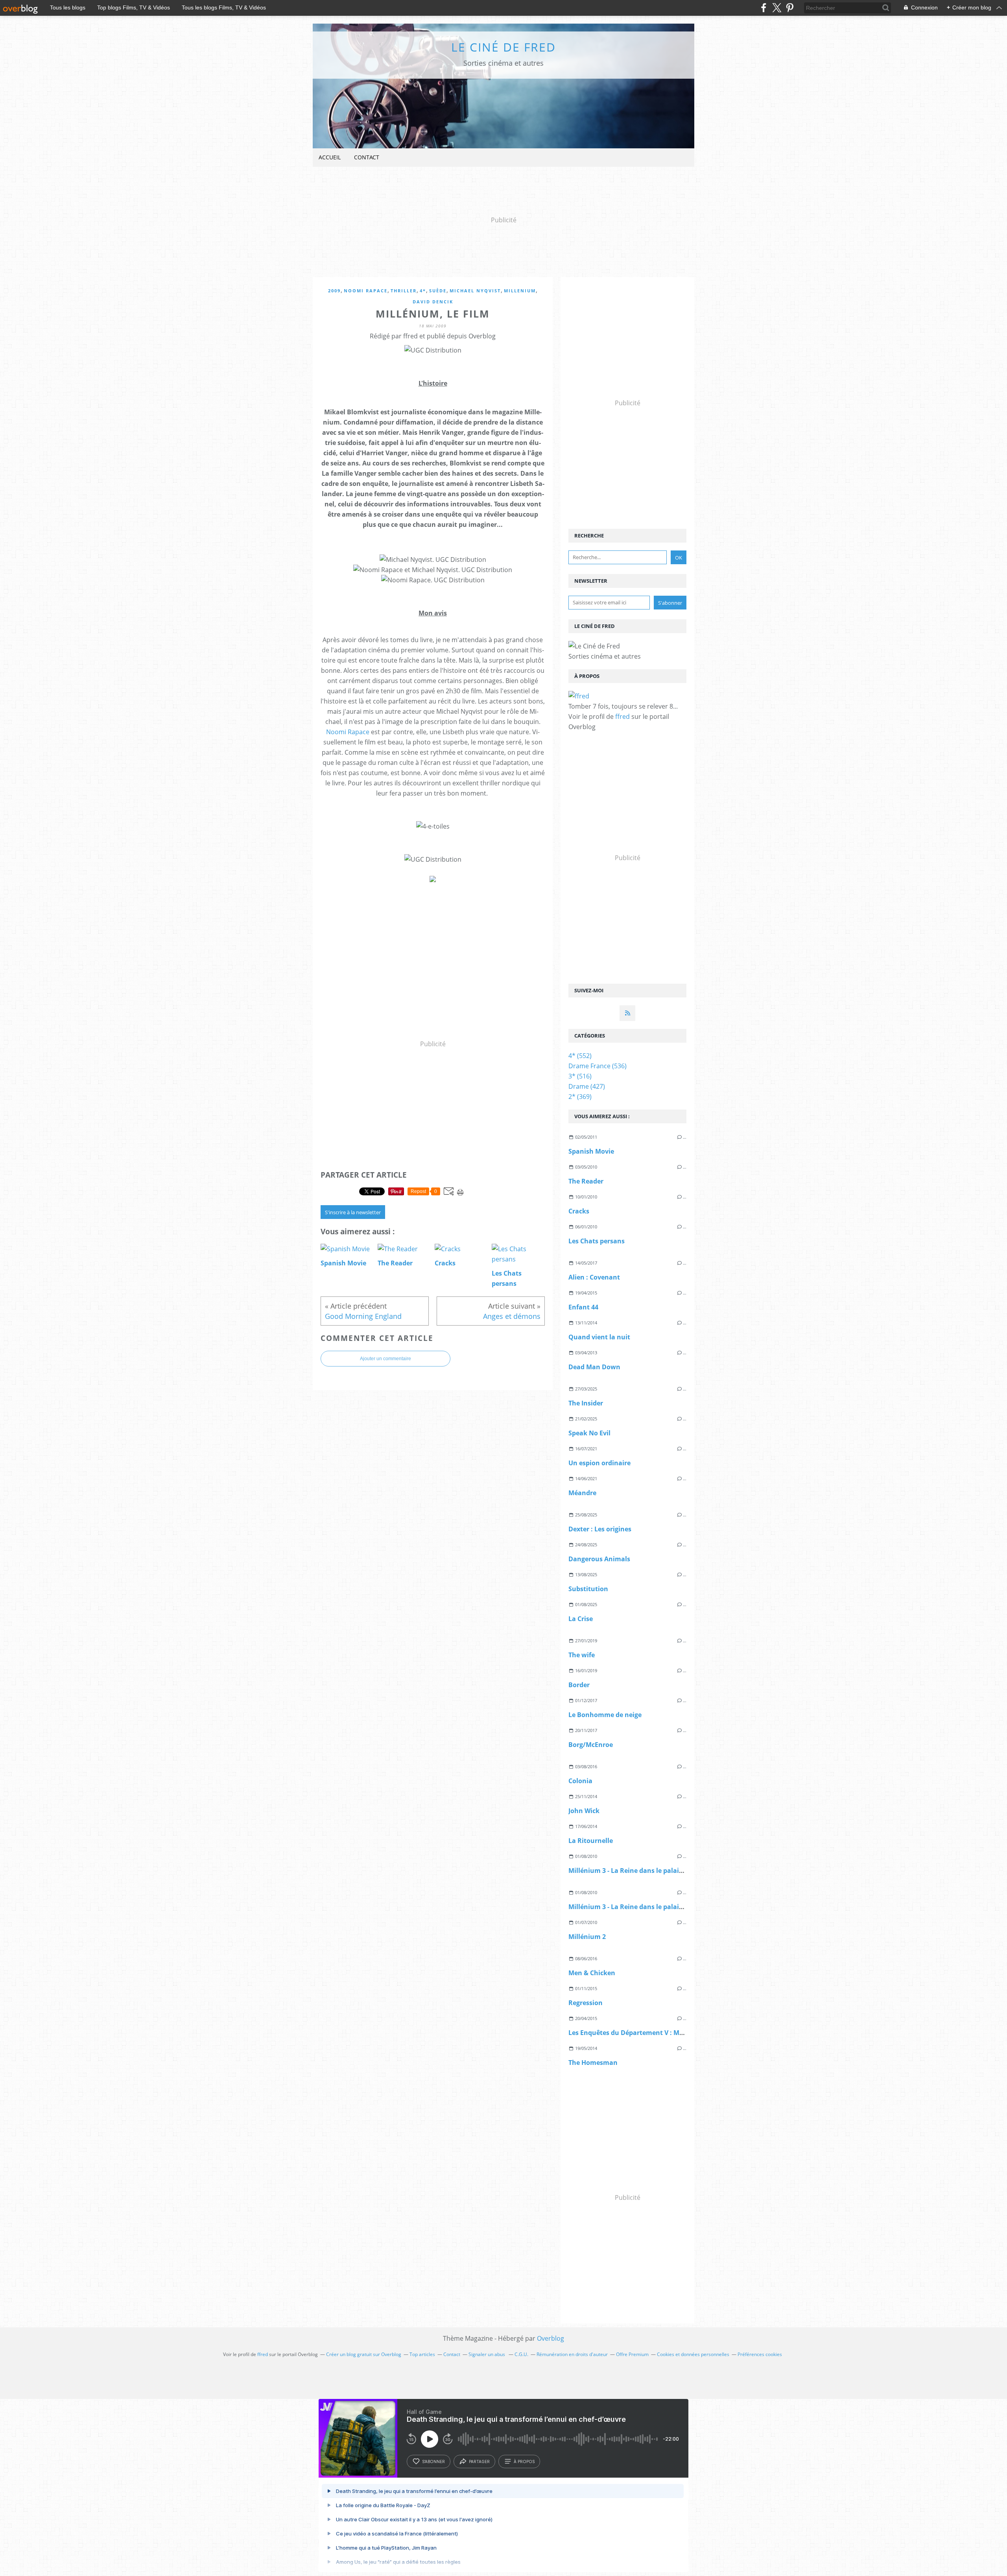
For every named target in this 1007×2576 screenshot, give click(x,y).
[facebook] (764, 8)
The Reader (586, 1181)
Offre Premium (632, 2354)
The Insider (586, 1403)
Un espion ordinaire (599, 1463)
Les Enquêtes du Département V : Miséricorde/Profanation (660, 2033)
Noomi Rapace (366, 291)
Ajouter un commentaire (385, 1359)
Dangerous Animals (599, 1559)
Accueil (330, 157)
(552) (580, 1056)
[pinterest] (790, 8)
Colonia (580, 1781)
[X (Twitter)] (777, 8)
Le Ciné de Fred (503, 47)
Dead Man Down (594, 1367)
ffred (622, 716)
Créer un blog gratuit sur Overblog (364, 2354)
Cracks (579, 1211)
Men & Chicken (592, 1973)
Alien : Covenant (594, 1277)
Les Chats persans (597, 1241)
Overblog (551, 2338)
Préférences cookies (760, 2354)
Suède (438, 291)
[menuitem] (330, 158)
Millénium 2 (587, 1937)
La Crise (581, 1619)
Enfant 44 (583, 1307)
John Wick (584, 1811)
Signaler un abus (487, 2354)
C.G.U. (521, 2354)
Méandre (582, 1493)
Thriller (404, 291)
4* (423, 291)
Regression (586, 2003)
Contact (367, 157)
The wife (582, 1655)
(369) (580, 1097)
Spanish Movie (591, 1151)
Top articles (422, 2354)
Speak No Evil (589, 1433)
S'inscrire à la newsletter (353, 1212)
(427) (587, 1086)
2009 (334, 291)
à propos (524, 2462)
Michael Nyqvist (475, 291)
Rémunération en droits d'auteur (572, 2354)
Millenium (520, 291)
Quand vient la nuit (599, 1337)
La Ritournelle (591, 1841)
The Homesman (593, 2063)
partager (479, 2462)
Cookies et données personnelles (693, 2354)
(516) (580, 1076)
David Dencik (433, 302)
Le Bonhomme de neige (605, 1715)
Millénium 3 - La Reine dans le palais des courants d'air (654, 1871)
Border (579, 1685)
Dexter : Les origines (600, 1529)
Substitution (588, 1589)
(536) (598, 1066)
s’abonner (433, 2462)
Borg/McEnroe (591, 1745)
